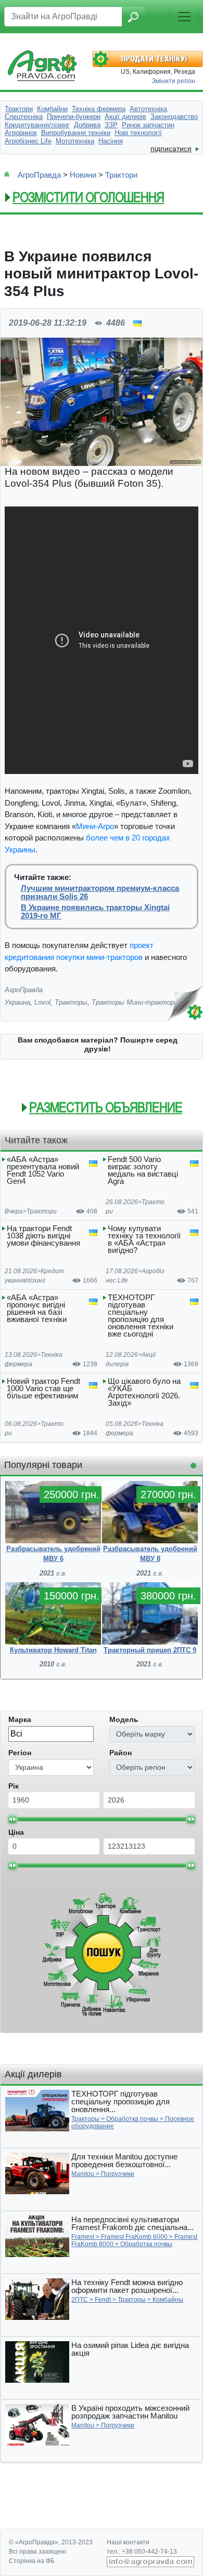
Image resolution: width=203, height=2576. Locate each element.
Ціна (16, 1832)
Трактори (121, 175)
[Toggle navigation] (184, 17)
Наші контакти (128, 2542)
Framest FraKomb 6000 (134, 2237)
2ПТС (80, 2300)
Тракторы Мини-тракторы (136, 1002)
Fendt (103, 2300)
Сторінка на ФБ (32, 2561)
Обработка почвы (132, 2119)
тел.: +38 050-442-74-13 (142, 2552)
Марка (20, 1719)
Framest (83, 2237)
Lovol (42, 1002)
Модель (124, 1719)
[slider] (12, 1819)
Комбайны (168, 2300)
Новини (83, 175)
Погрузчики (118, 2174)
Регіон (20, 1753)
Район (120, 1753)
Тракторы (71, 1002)
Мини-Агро (95, 826)
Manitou (83, 2174)
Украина (17, 1002)
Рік (14, 1786)
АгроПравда (39, 175)
